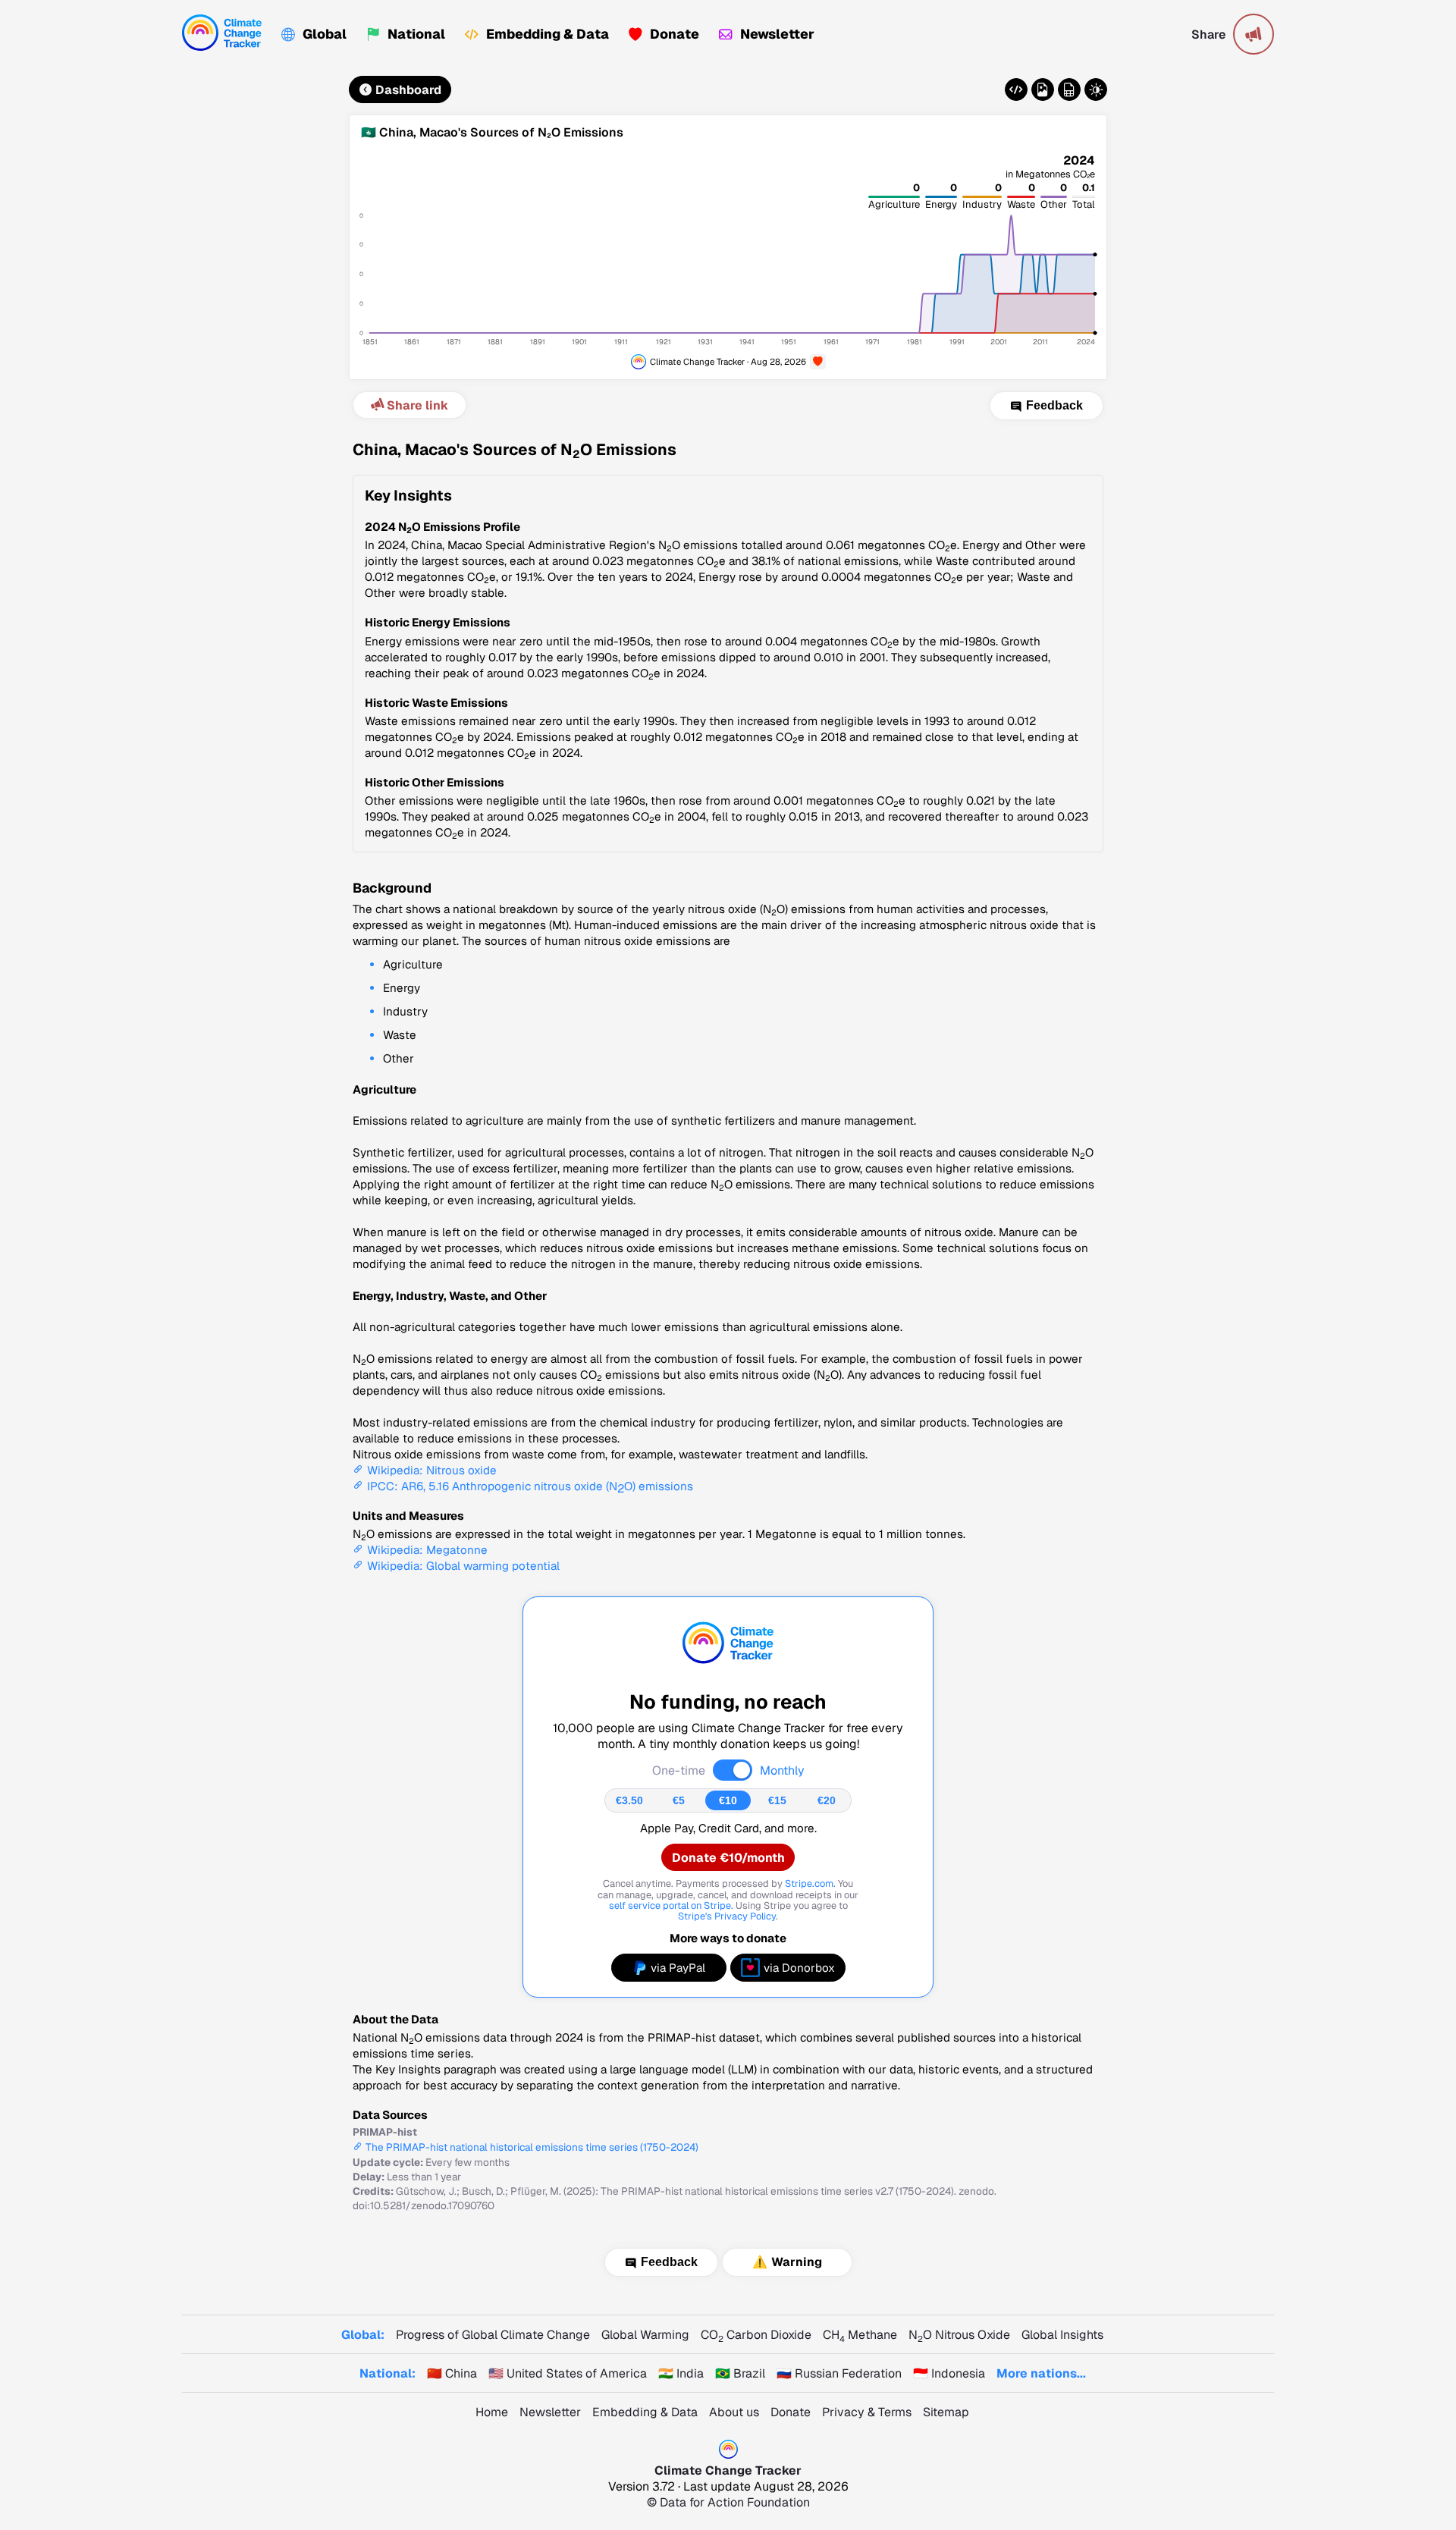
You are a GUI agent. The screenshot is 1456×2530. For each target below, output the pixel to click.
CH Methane (860, 2335)
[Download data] (1069, 89)
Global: (363, 2335)
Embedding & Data (548, 34)
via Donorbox (799, 1968)
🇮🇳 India (681, 2373)
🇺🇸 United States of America (568, 2373)
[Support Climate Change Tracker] (818, 362)
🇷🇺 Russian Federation (839, 2373)
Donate (675, 34)
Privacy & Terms (867, 2412)
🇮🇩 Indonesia (949, 2373)
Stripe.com (809, 1883)
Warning (797, 2262)
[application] (728, 259)
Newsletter (777, 34)
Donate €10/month (728, 1858)
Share (1208, 35)
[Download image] (1043, 89)
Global (325, 34)
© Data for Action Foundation (728, 2502)
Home (492, 2412)
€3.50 (629, 1800)
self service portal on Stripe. (671, 1905)
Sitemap (946, 2412)
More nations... (1041, 2373)
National (416, 34)
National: (388, 2373)
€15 (777, 1800)
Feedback (1054, 406)
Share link (417, 405)
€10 (728, 1800)
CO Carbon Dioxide (756, 2335)
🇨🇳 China (452, 2373)
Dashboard (408, 90)
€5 (679, 1800)
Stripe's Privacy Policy (727, 1916)
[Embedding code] (1016, 89)
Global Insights (1062, 2335)
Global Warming (645, 2335)
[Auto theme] (1096, 89)
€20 (827, 1800)
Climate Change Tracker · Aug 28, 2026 (728, 361)
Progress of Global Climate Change (493, 2335)
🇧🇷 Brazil (740, 2373)
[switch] (733, 1770)
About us (734, 2412)
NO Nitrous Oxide (959, 2335)
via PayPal (678, 1968)
